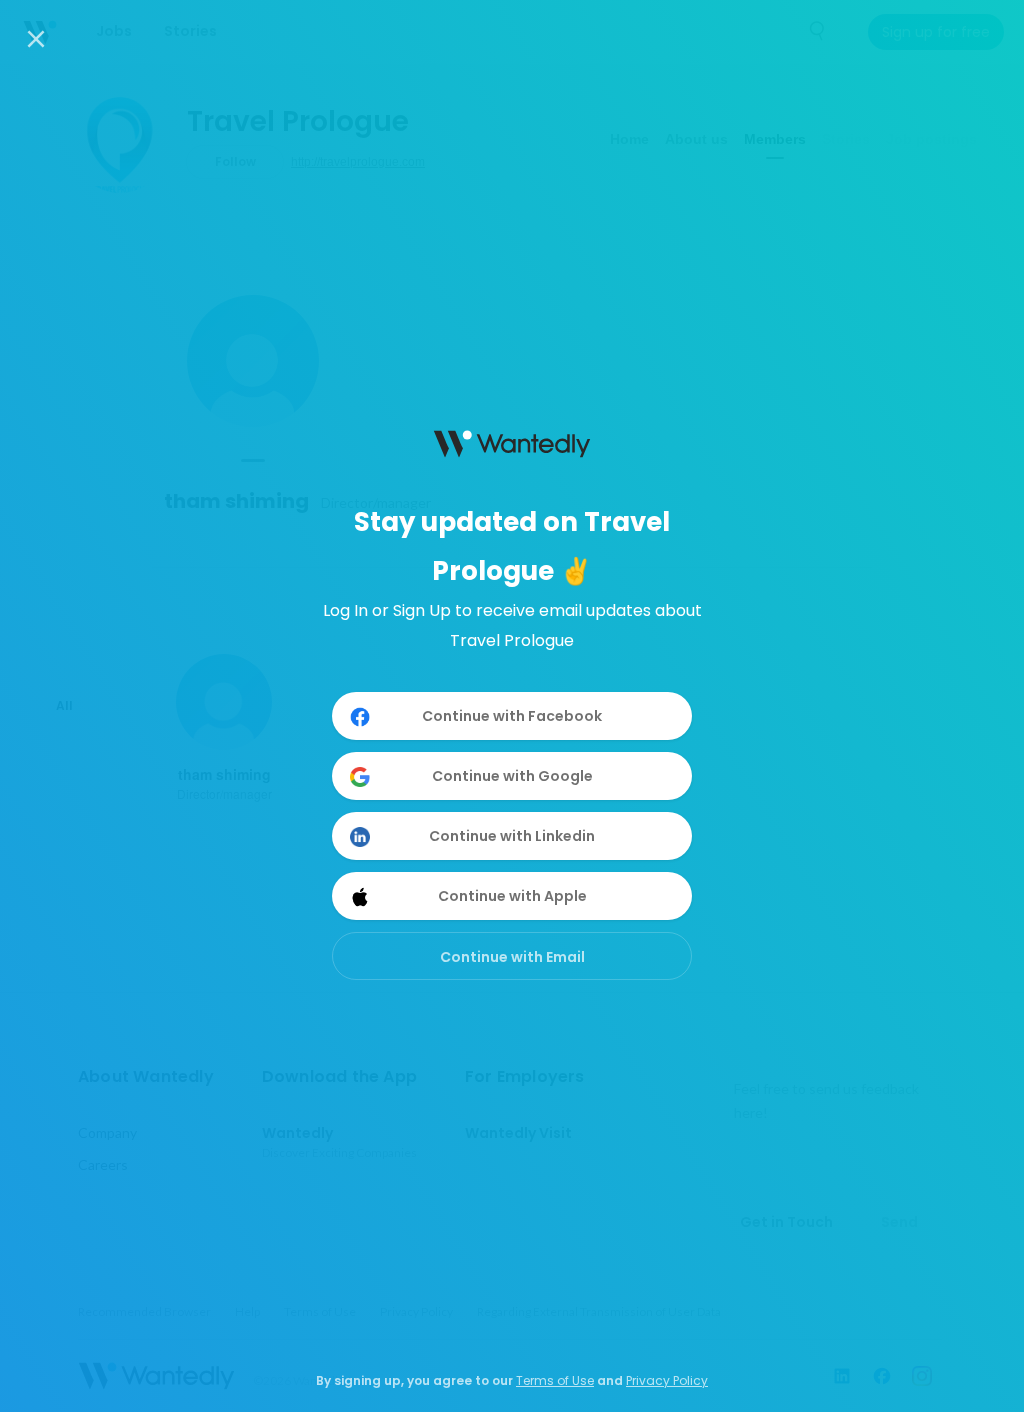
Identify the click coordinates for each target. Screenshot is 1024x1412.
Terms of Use (555, 1380)
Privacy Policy (667, 1380)
